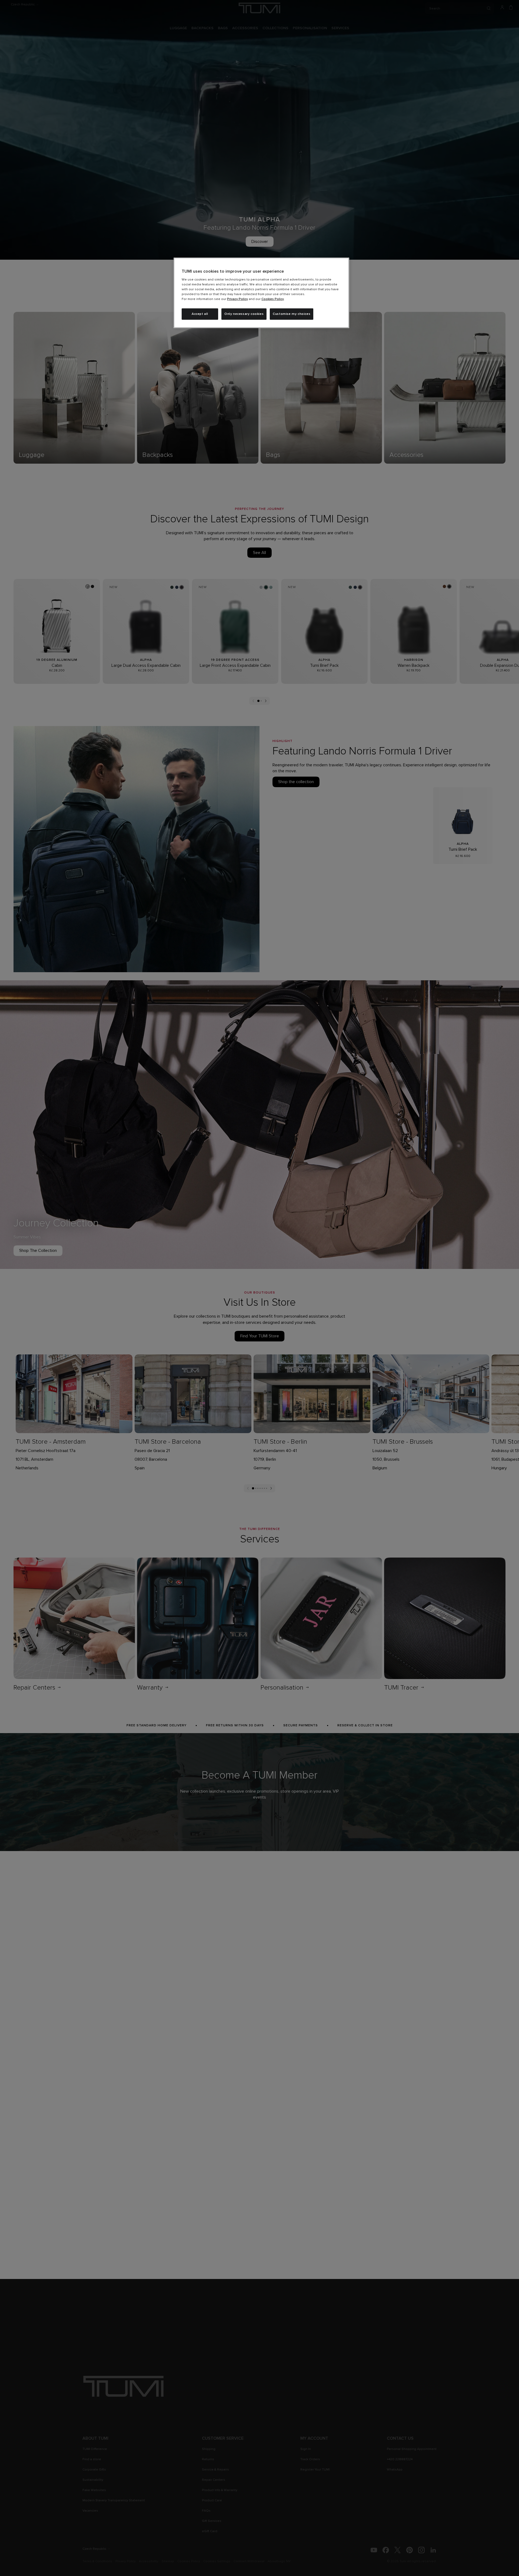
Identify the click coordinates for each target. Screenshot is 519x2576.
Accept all (200, 314)
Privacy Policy (237, 299)
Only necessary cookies (244, 314)
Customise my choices (292, 314)
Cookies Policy (273, 299)
